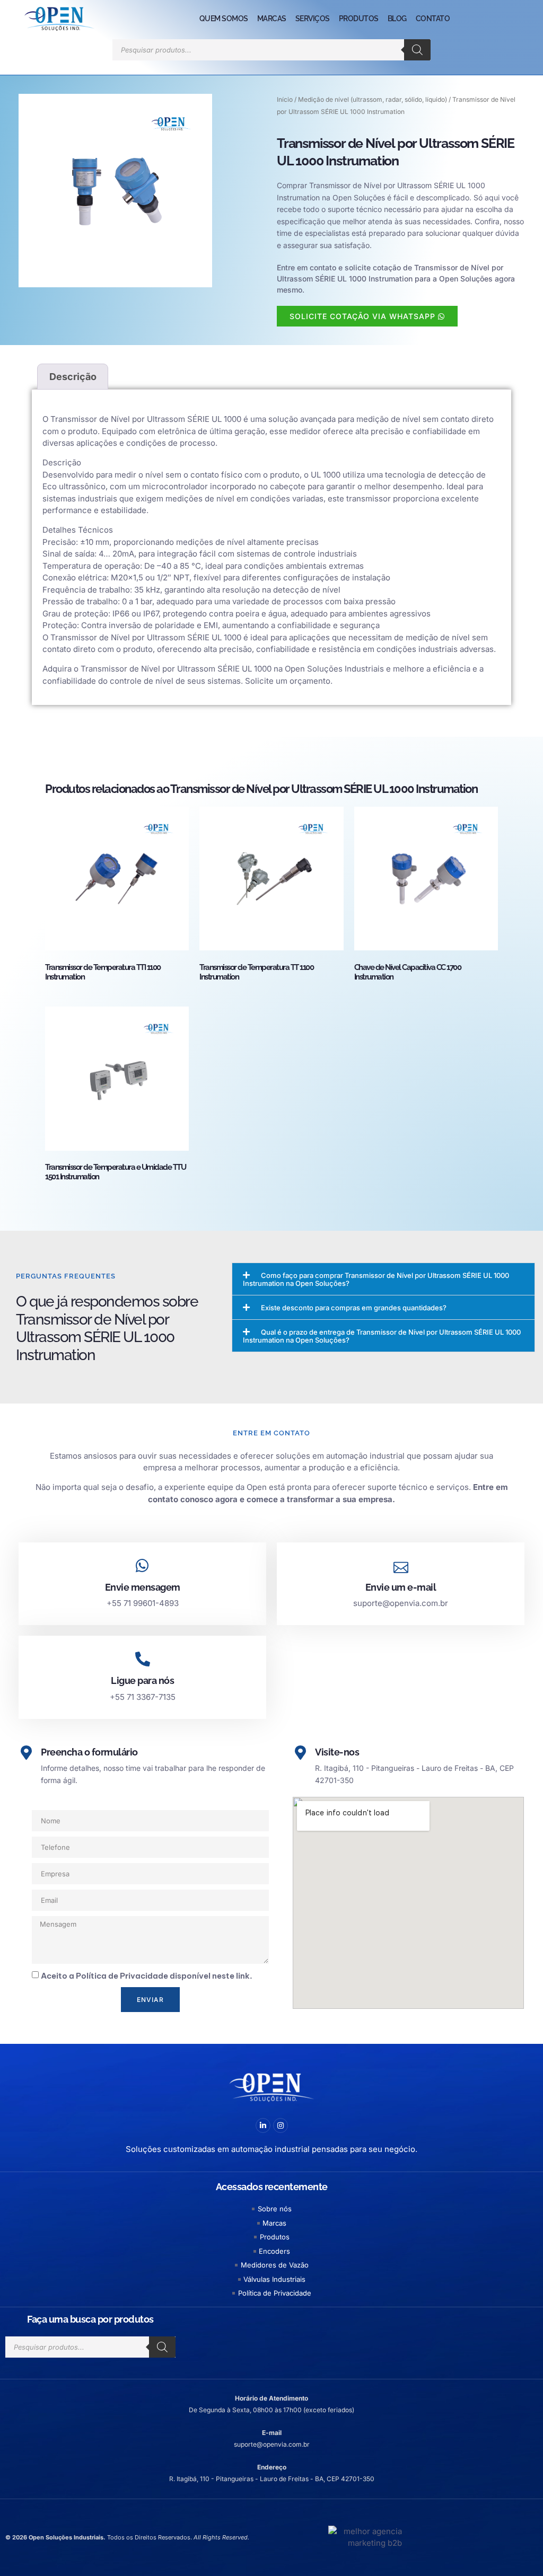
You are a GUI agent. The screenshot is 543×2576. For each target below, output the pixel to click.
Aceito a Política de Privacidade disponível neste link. (147, 1976)
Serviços (313, 19)
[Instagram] (281, 2125)
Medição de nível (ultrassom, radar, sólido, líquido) (373, 99)
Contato (433, 19)
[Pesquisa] (417, 50)
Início (285, 99)
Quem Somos (224, 19)
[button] (383, 1279)
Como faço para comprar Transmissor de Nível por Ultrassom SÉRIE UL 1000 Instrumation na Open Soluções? (376, 1279)
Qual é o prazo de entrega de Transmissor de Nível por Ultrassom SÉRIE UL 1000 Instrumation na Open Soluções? (382, 1336)
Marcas (272, 19)
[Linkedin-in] (263, 2125)
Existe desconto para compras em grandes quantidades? (354, 1308)
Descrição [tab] (73, 377)
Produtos (359, 19)
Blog (397, 19)
